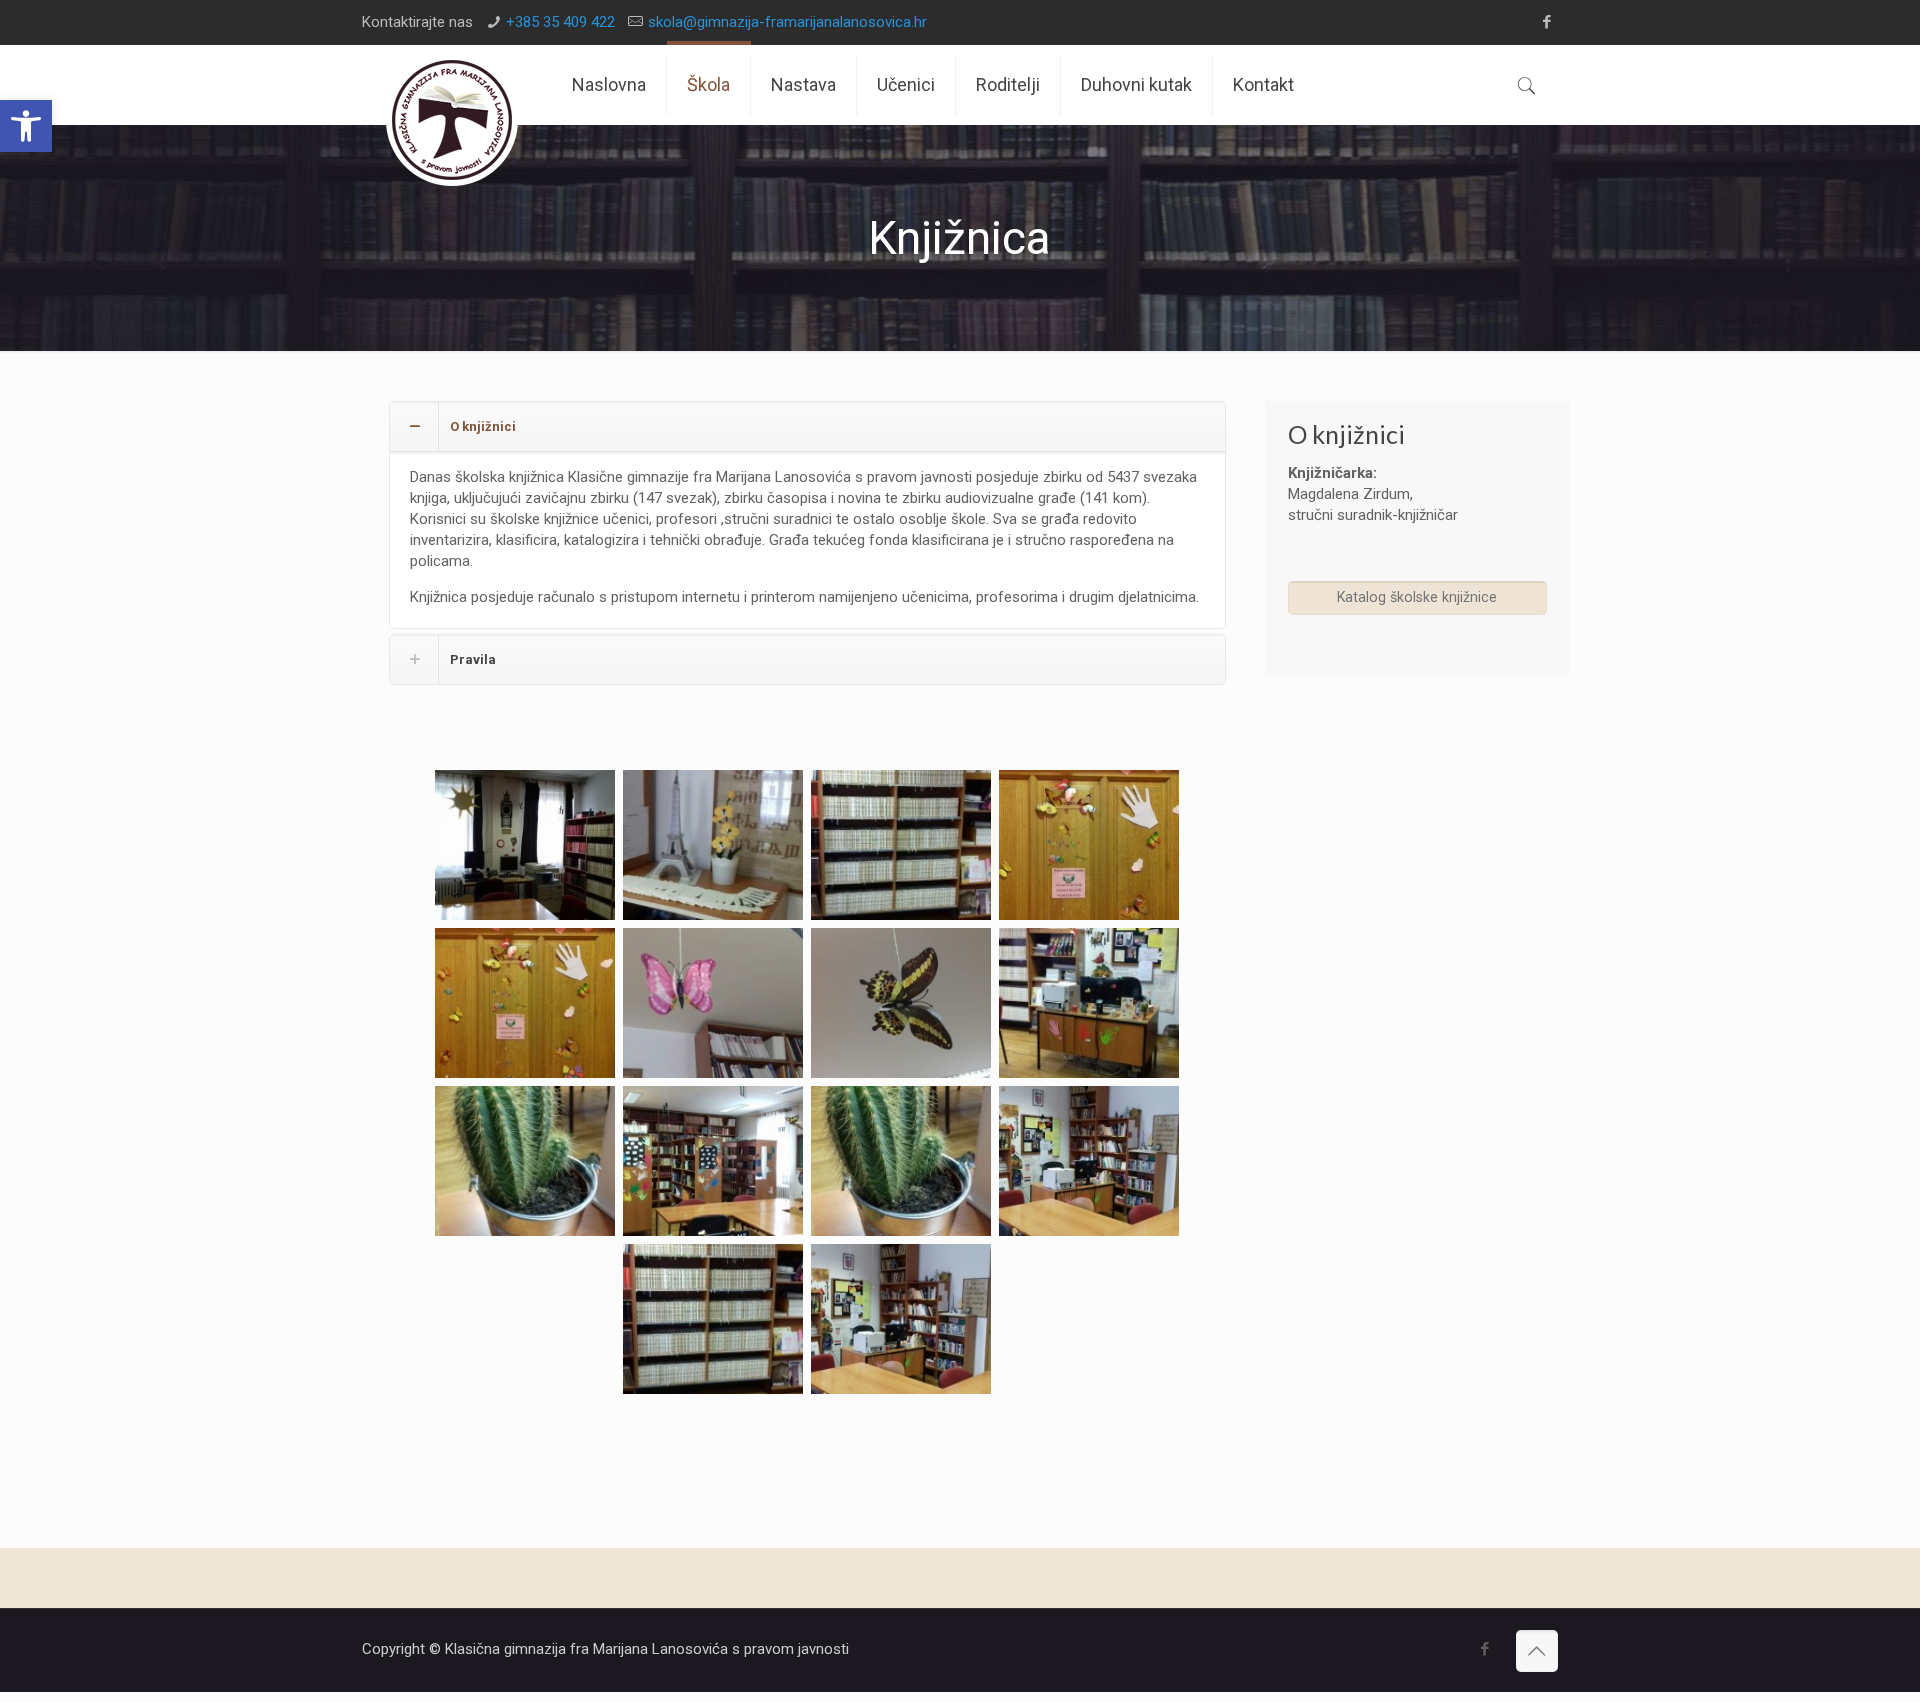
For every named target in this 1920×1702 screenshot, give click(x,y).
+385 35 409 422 (560, 22)
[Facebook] (1547, 22)
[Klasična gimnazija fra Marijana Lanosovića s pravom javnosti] (452, 120)
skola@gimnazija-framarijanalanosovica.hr (787, 22)
